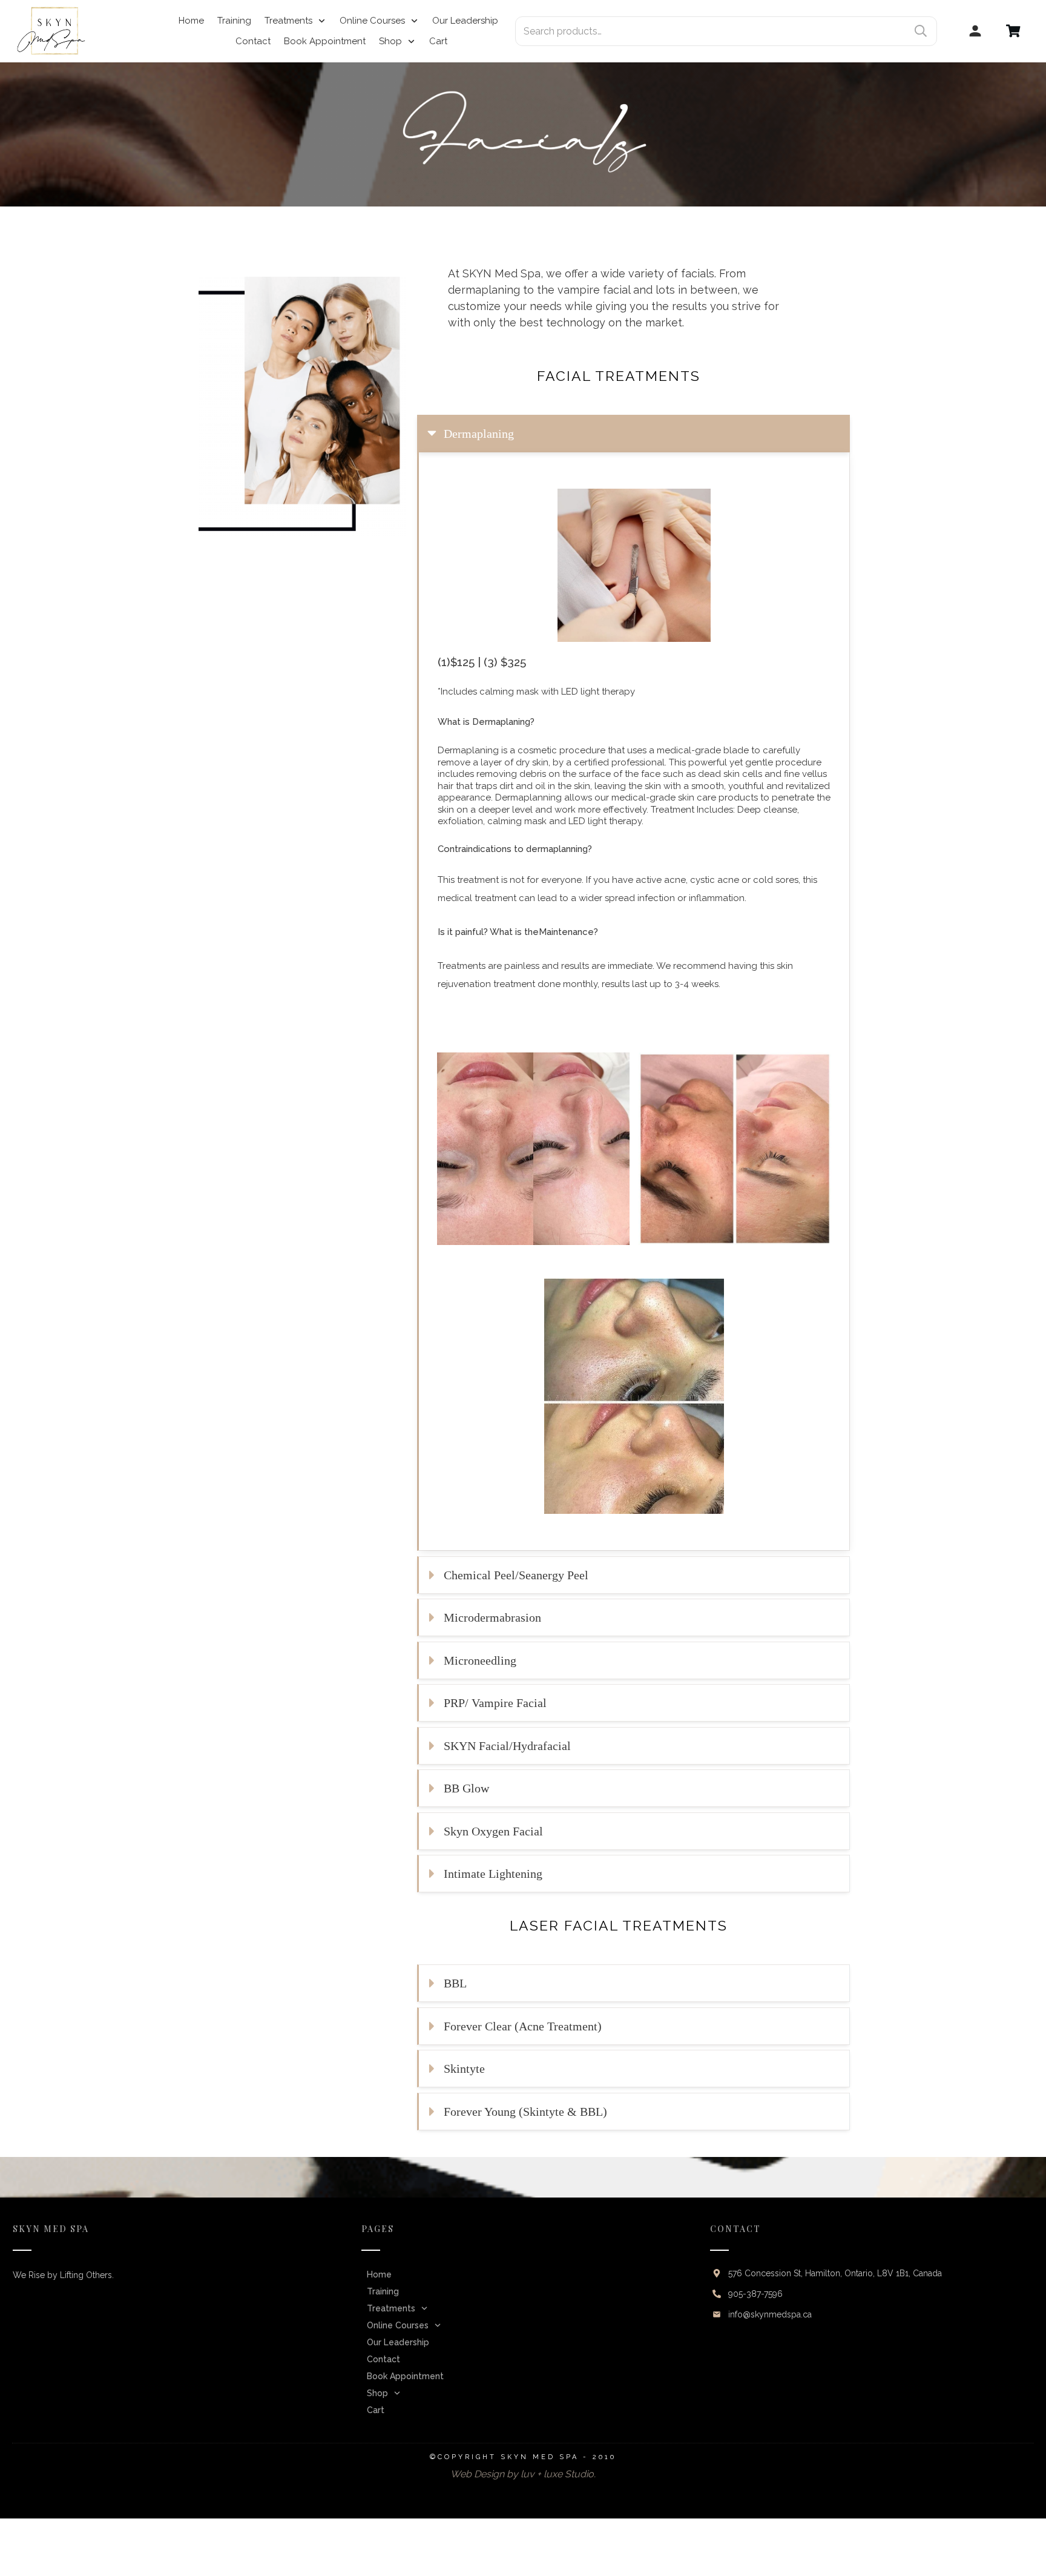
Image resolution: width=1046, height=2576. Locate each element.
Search (921, 31)
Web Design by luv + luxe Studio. (523, 2474)
